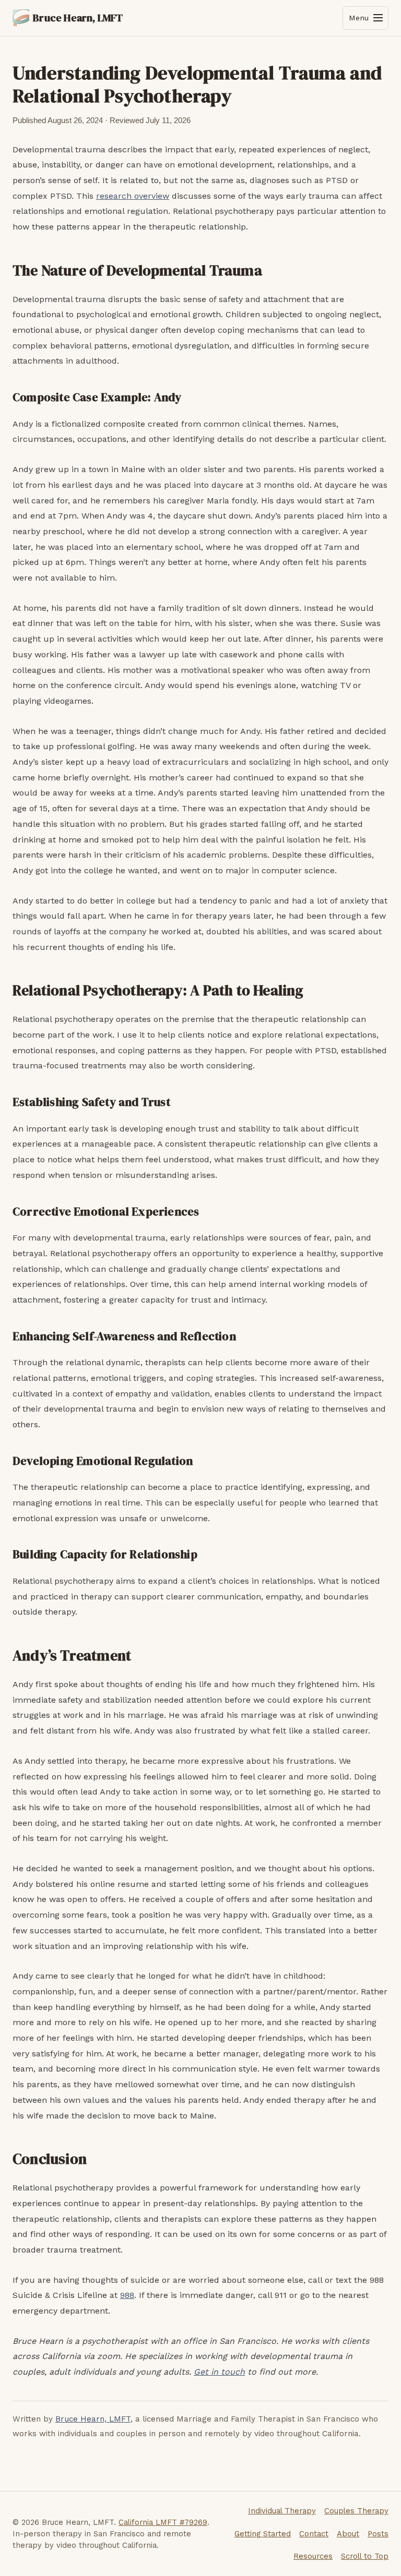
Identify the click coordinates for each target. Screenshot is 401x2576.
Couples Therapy (356, 2511)
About (348, 2534)
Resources (313, 2556)
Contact (314, 2534)
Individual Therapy (282, 2511)
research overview (133, 196)
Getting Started (263, 2534)
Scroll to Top (365, 2556)
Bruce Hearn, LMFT (93, 2419)
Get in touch (219, 2372)
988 (127, 2295)
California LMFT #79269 (163, 2522)
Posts (378, 2534)
